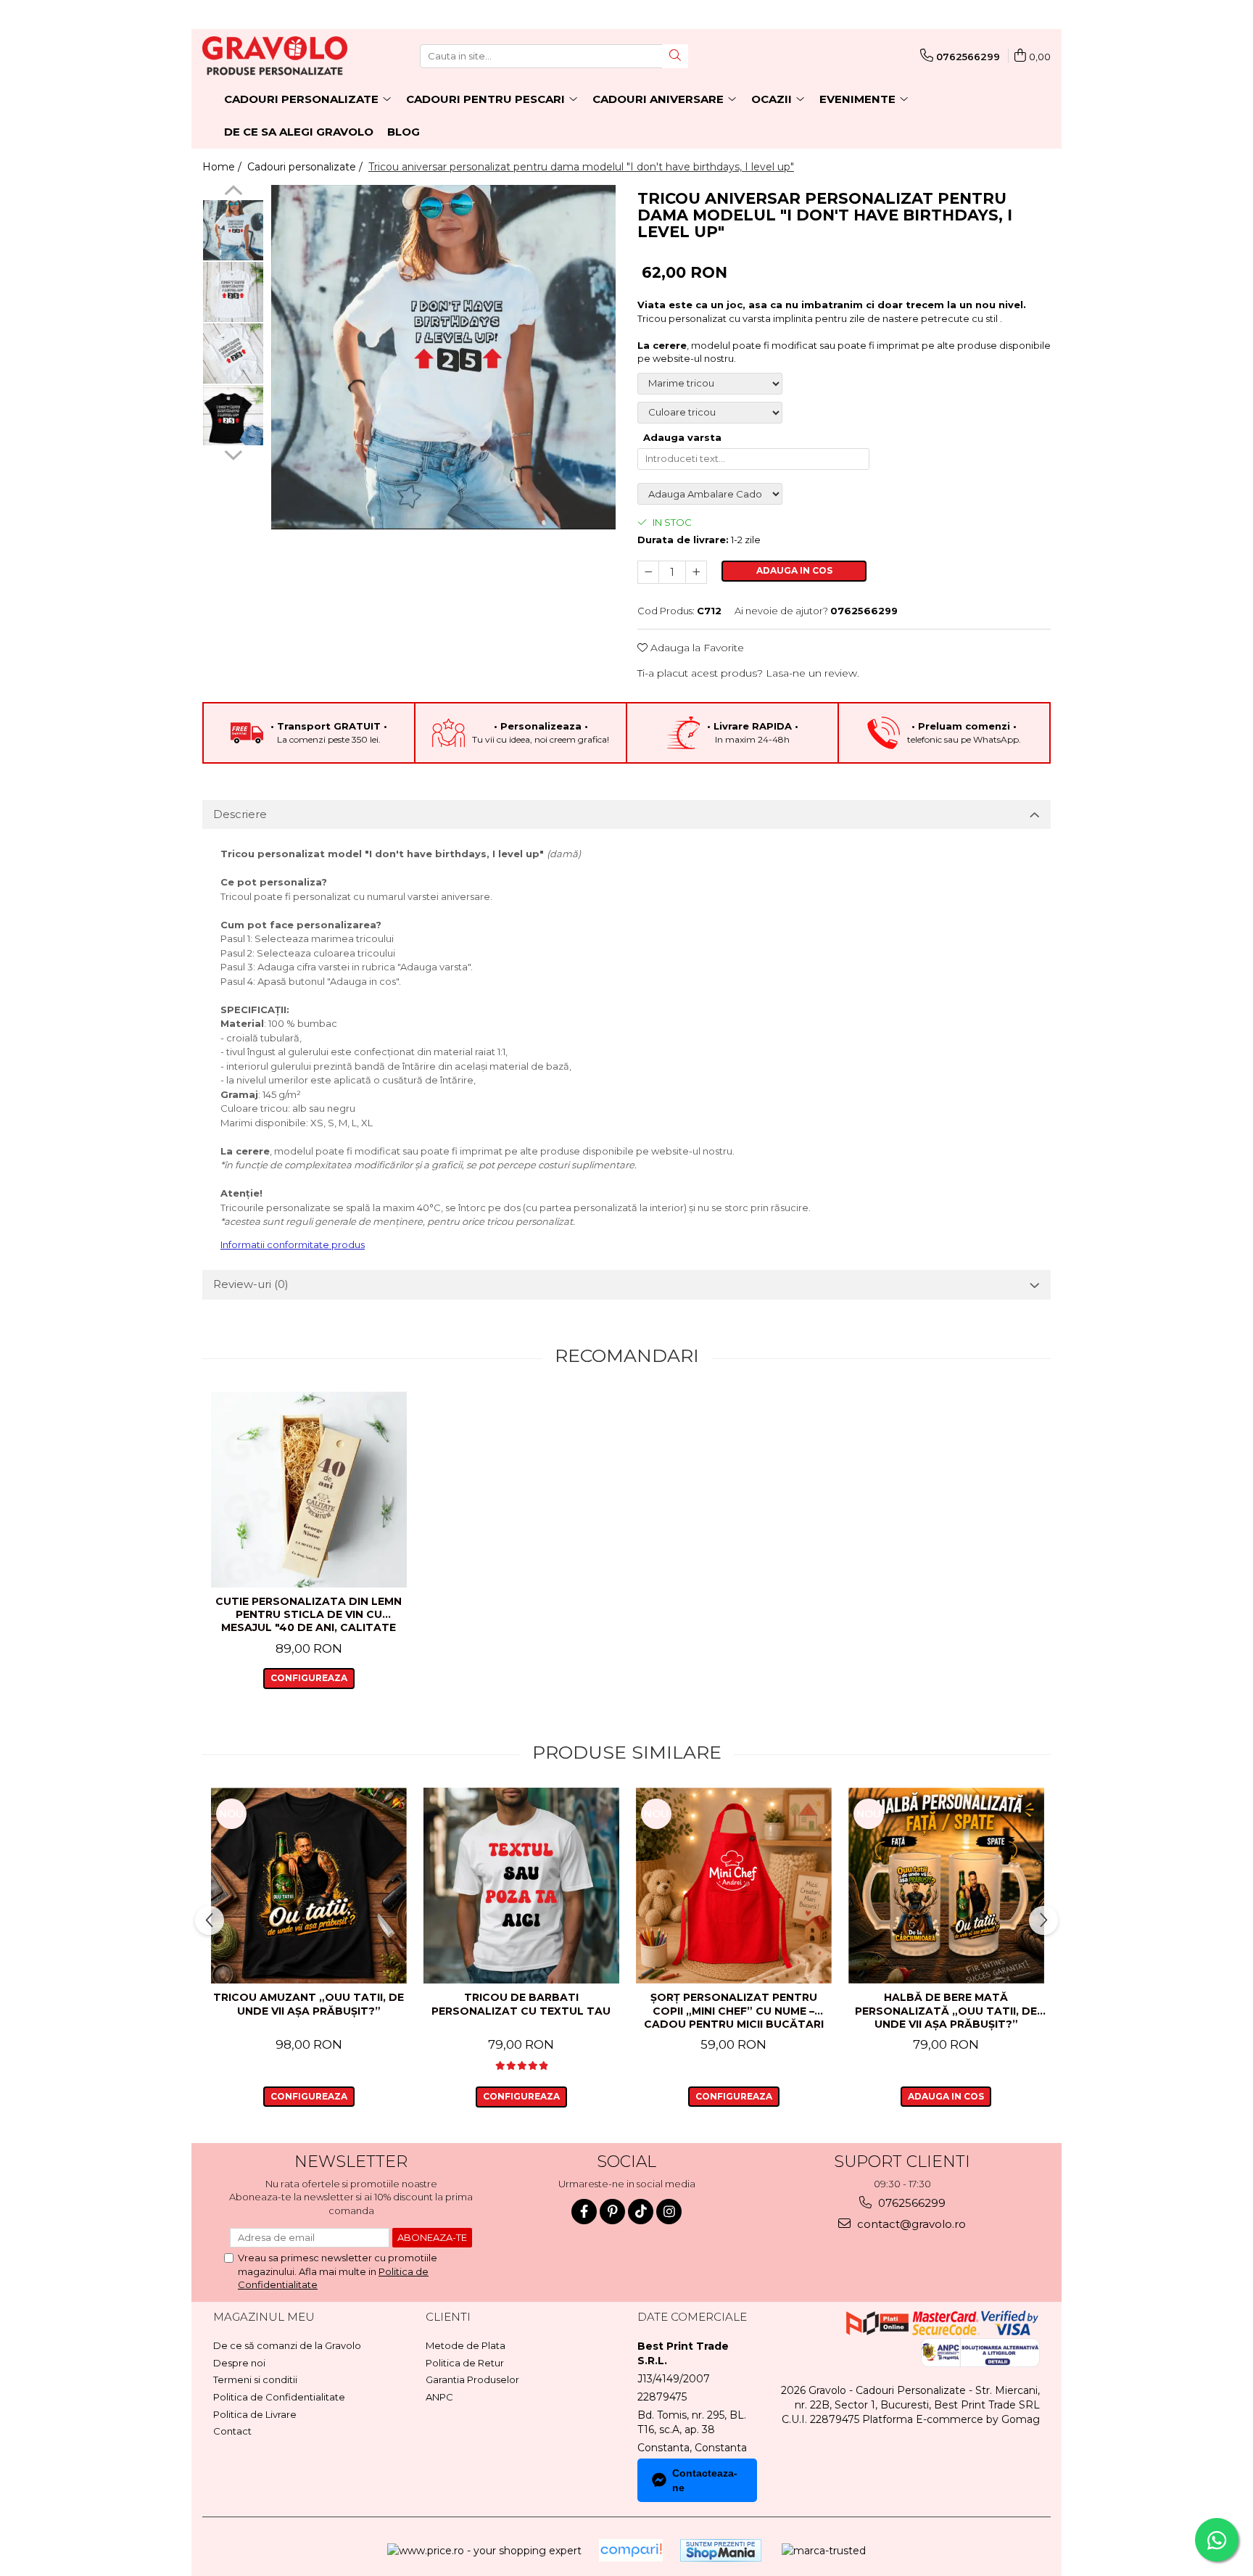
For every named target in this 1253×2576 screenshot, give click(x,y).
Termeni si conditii (255, 2379)
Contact (232, 2431)
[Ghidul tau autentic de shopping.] (631, 2550)
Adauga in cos (794, 570)
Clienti (448, 2317)
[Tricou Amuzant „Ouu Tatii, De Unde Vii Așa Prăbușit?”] (309, 1886)
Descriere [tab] (240, 814)
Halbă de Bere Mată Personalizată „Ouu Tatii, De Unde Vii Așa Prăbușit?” (946, 2010)
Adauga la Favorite (696, 648)
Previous (233, 192)
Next (233, 453)
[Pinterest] (612, 2212)
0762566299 (910, 2203)
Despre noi (239, 2363)
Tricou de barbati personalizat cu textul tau (521, 2004)
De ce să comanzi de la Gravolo (287, 2345)
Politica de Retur (465, 2363)
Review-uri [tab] (251, 1284)
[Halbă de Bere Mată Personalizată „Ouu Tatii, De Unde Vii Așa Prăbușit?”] (946, 1886)
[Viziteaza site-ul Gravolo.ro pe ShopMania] (721, 2550)
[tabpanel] (443, 357)
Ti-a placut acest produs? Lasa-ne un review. (748, 673)
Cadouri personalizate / (306, 167)
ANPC (439, 2397)
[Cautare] (675, 56)
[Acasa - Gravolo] (275, 56)
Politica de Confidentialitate (279, 2397)
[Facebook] (584, 2212)
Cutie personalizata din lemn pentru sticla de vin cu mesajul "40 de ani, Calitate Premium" (309, 1615)
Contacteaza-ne (705, 2480)
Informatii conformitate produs (293, 1244)
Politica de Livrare (255, 2414)
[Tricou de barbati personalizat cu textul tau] (521, 1886)
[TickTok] (641, 2212)
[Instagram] (669, 2212)
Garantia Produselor (472, 2379)
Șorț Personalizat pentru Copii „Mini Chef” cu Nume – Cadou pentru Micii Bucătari (734, 2010)
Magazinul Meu (264, 2317)
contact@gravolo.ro (910, 2224)
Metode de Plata (466, 2345)
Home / (223, 167)
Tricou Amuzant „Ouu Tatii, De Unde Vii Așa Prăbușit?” (309, 2004)
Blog (404, 132)
